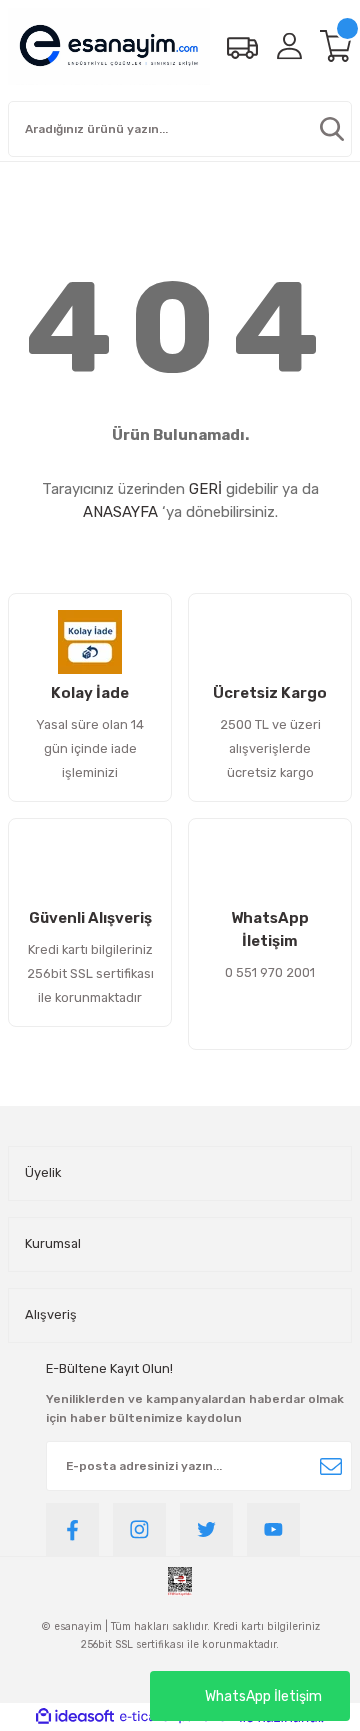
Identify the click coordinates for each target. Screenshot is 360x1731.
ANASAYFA (120, 512)
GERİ (205, 489)
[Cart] (336, 46)
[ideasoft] (75, 1717)
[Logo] (109, 46)
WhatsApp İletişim (263, 1696)
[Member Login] (289, 46)
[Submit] (331, 1466)
